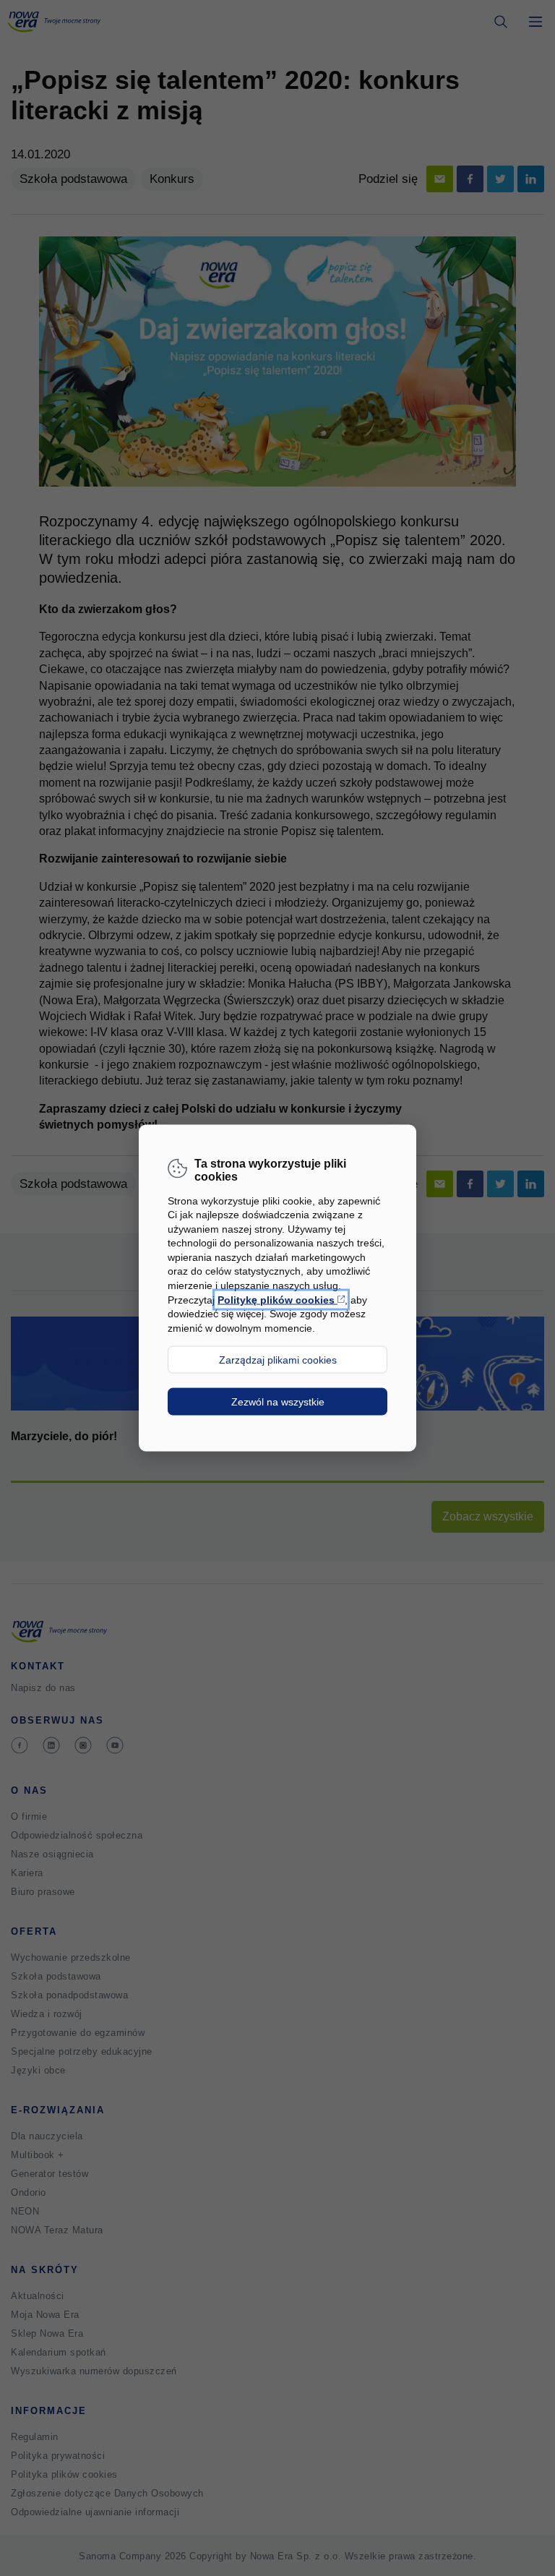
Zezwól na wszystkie (278, 1402)
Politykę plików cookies (281, 1299)
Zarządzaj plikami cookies (278, 1360)
